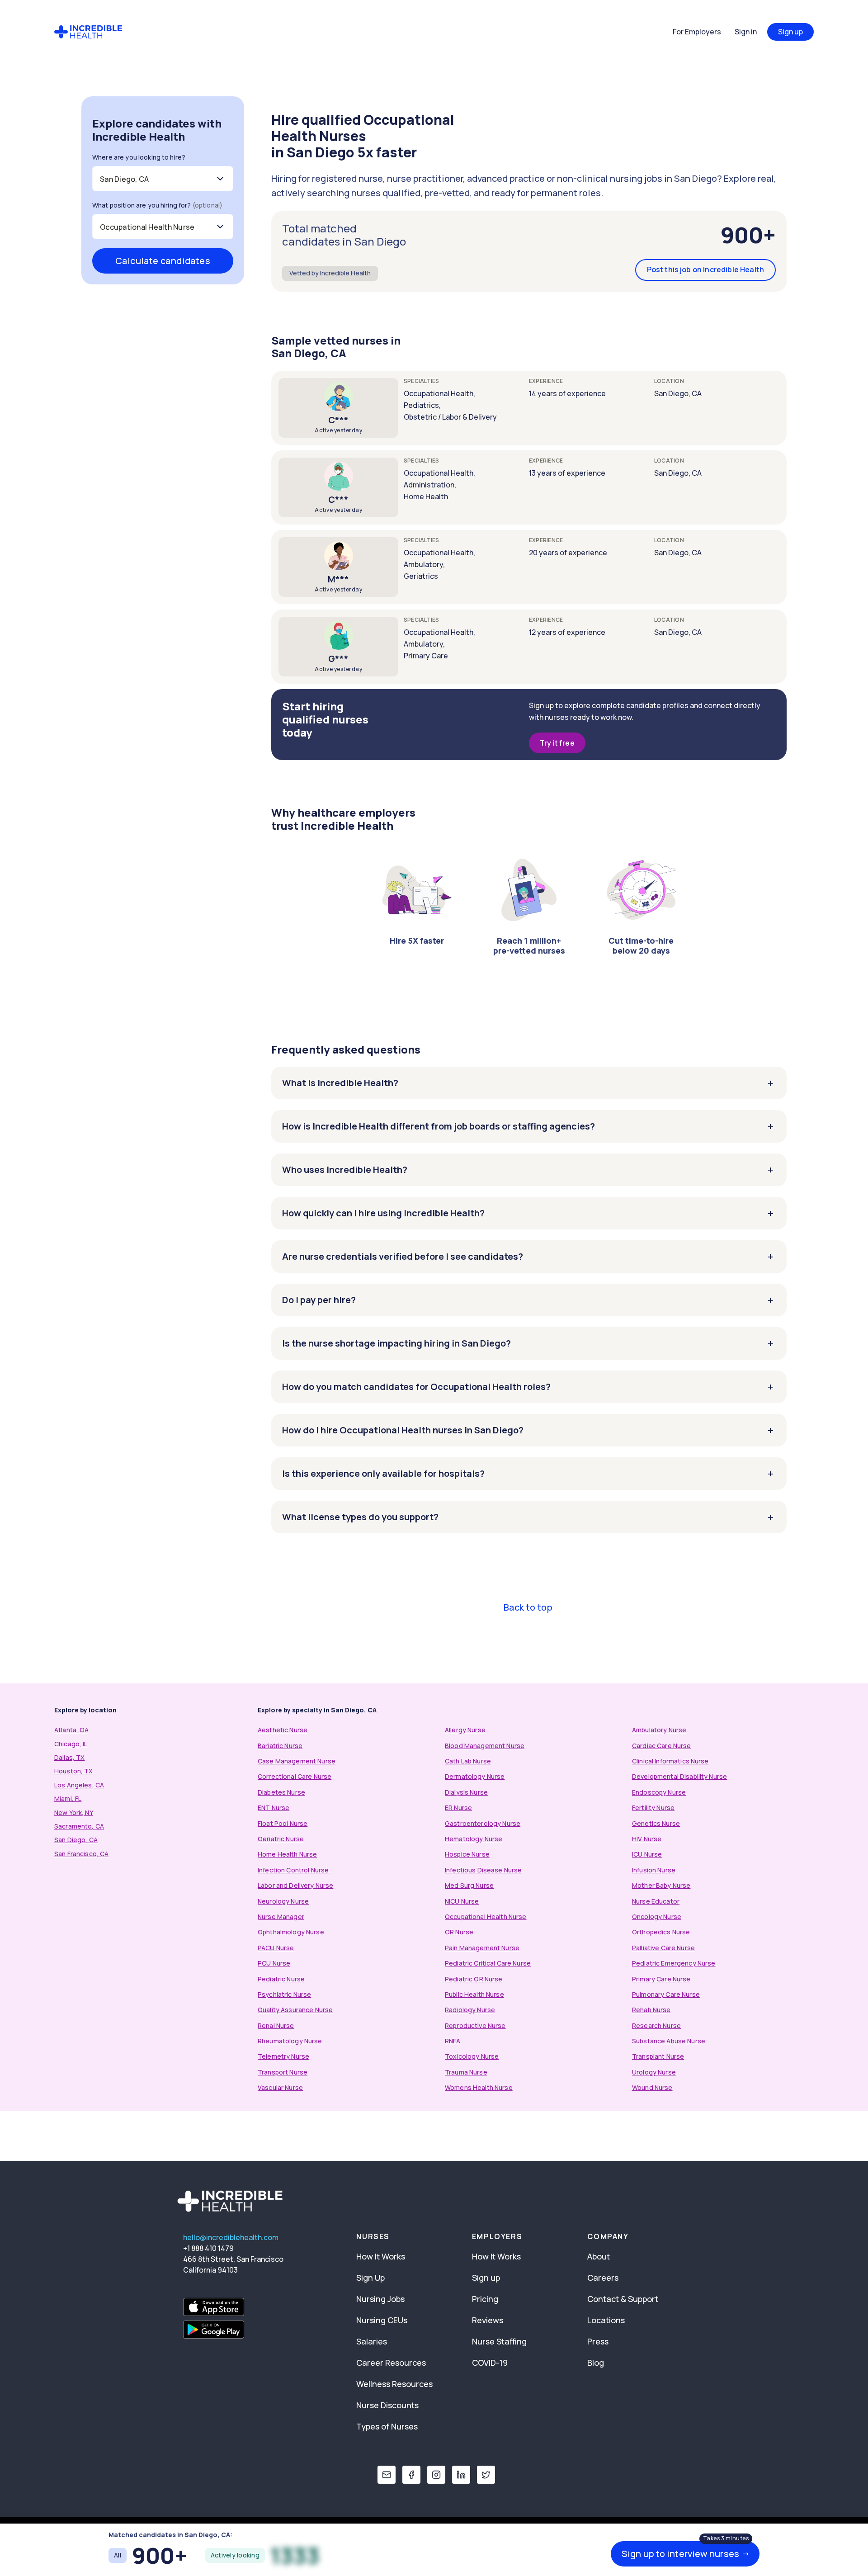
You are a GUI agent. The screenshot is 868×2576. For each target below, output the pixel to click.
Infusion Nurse (654, 1870)
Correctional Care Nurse (295, 1776)
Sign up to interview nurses (686, 2554)
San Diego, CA (76, 1840)
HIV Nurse (647, 1839)
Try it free (557, 743)
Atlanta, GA (72, 1730)
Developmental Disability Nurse (679, 1776)
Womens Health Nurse (479, 2087)
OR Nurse (459, 1932)
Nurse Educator (656, 1901)
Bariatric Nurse (280, 1746)
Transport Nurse (283, 2072)
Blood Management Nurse (485, 1746)
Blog (596, 2363)
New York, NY (74, 1813)
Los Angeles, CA (79, 1785)
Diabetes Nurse (281, 1792)
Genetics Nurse (656, 1823)
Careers (603, 2278)
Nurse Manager (281, 1917)
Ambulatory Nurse (659, 1730)
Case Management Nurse (297, 1761)
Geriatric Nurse (281, 1839)
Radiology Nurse (470, 2010)
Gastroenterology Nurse (483, 1823)
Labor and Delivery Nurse (295, 1885)
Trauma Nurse (466, 2072)
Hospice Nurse (467, 1854)
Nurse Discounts (387, 2405)
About (599, 2256)
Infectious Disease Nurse (483, 1870)
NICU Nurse (462, 1901)
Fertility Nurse (653, 1808)
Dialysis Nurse (466, 1792)
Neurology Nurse (283, 1901)
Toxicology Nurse (472, 2056)
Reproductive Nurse (475, 2025)
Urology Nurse (654, 2072)
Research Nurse (656, 2025)
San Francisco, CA (81, 1854)
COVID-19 (490, 2363)
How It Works (381, 2256)
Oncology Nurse (657, 1917)
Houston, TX (74, 1771)
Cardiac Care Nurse (662, 1746)
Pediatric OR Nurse (474, 1979)
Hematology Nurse (474, 1839)
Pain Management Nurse (482, 1948)
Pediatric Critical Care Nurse (488, 1963)
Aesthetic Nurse (283, 1730)
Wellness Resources (394, 2384)
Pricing (485, 2299)
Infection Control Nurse (293, 1870)
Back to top (528, 1607)
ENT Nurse (274, 1808)
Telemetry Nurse (283, 2056)
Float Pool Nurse (283, 1823)
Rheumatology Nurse (290, 2041)
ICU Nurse (647, 1854)
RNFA (453, 2041)
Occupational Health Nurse (486, 1917)
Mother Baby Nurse (661, 1885)
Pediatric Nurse (281, 1979)
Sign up (790, 32)
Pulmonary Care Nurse (666, 1994)
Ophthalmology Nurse (291, 1932)
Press (598, 2341)
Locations (606, 2320)
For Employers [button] (697, 32)
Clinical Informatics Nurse (670, 1761)
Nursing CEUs (382, 2320)
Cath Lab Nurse (468, 1761)
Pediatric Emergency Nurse (674, 1963)
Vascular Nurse (280, 2087)
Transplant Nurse (658, 2056)
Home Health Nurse (287, 1854)
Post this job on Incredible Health (705, 269)
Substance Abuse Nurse (669, 2041)
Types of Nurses (387, 2426)
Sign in (746, 32)
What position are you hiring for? (157, 205)
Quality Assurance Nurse (295, 2010)
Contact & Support (623, 2299)
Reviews (488, 2320)
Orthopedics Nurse (661, 1932)
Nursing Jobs (380, 2299)
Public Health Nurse (474, 1994)
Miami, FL (68, 1798)
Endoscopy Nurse (659, 1792)
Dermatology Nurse (475, 1776)
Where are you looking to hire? (139, 157)
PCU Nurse (274, 1963)
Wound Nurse (652, 2087)
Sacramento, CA (79, 1826)
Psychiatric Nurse (284, 1994)
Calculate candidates (163, 261)
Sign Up (370, 2278)
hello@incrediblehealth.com (231, 2237)
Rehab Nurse (651, 2010)
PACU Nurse (276, 1948)
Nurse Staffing (499, 2341)
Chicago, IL (71, 1744)
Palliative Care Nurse (663, 1948)
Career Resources (391, 2363)
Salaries (372, 2341)
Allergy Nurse (465, 1730)
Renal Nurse (276, 2025)
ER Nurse (458, 1808)
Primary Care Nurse (661, 1979)
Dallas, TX (69, 1757)
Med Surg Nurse (469, 1885)
